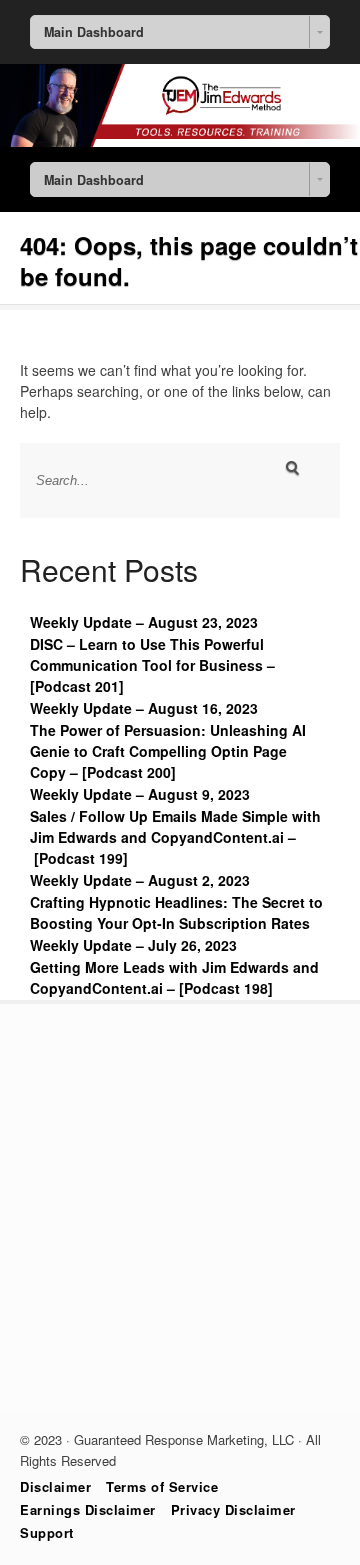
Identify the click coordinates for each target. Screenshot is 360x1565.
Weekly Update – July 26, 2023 (133, 945)
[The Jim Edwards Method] (180, 141)
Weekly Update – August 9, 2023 (140, 794)
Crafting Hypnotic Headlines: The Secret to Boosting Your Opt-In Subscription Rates (176, 912)
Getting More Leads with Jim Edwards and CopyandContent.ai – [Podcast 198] (174, 977)
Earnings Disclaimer (88, 1509)
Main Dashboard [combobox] (94, 32)
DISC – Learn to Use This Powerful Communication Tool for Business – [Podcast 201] (152, 665)
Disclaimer (55, 1486)
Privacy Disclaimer (233, 1509)
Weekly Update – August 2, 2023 (140, 880)
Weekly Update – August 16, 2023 (144, 708)
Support (47, 1532)
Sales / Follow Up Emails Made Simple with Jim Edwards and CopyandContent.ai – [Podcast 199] (175, 837)
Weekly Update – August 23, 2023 (144, 622)
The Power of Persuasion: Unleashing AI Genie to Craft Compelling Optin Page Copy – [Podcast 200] (168, 751)
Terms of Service (162, 1486)
